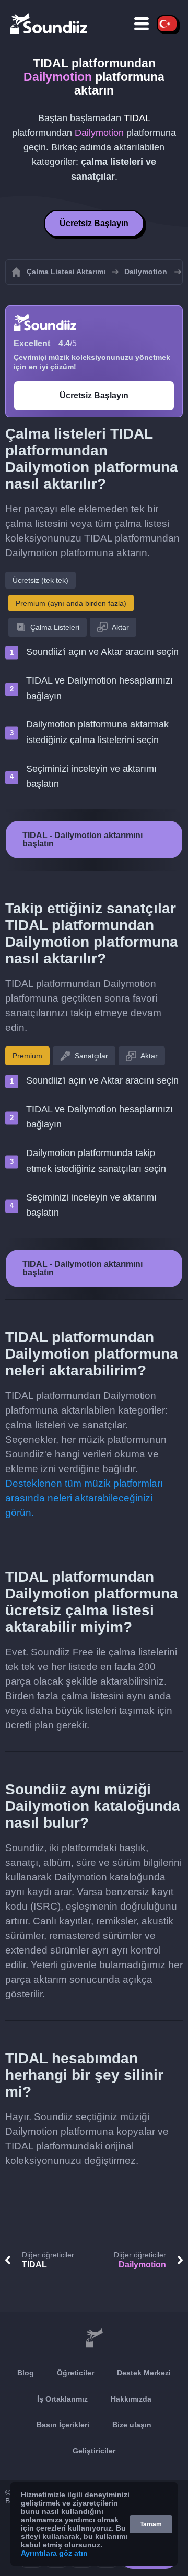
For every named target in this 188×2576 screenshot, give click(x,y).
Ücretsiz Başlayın (94, 223)
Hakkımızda (131, 2399)
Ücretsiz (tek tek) (40, 580)
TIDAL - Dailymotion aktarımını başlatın (83, 839)
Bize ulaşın (132, 2425)
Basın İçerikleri (63, 2425)
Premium (27, 1056)
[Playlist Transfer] (50, 23)
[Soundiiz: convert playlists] (94, 2338)
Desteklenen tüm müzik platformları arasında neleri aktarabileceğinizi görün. (84, 1498)
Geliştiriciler (94, 2451)
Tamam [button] (151, 2524)
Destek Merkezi (144, 2373)
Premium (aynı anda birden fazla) (71, 603)
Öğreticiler (75, 2373)
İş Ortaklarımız (62, 2399)
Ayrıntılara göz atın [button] (54, 2553)
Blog (26, 2373)
